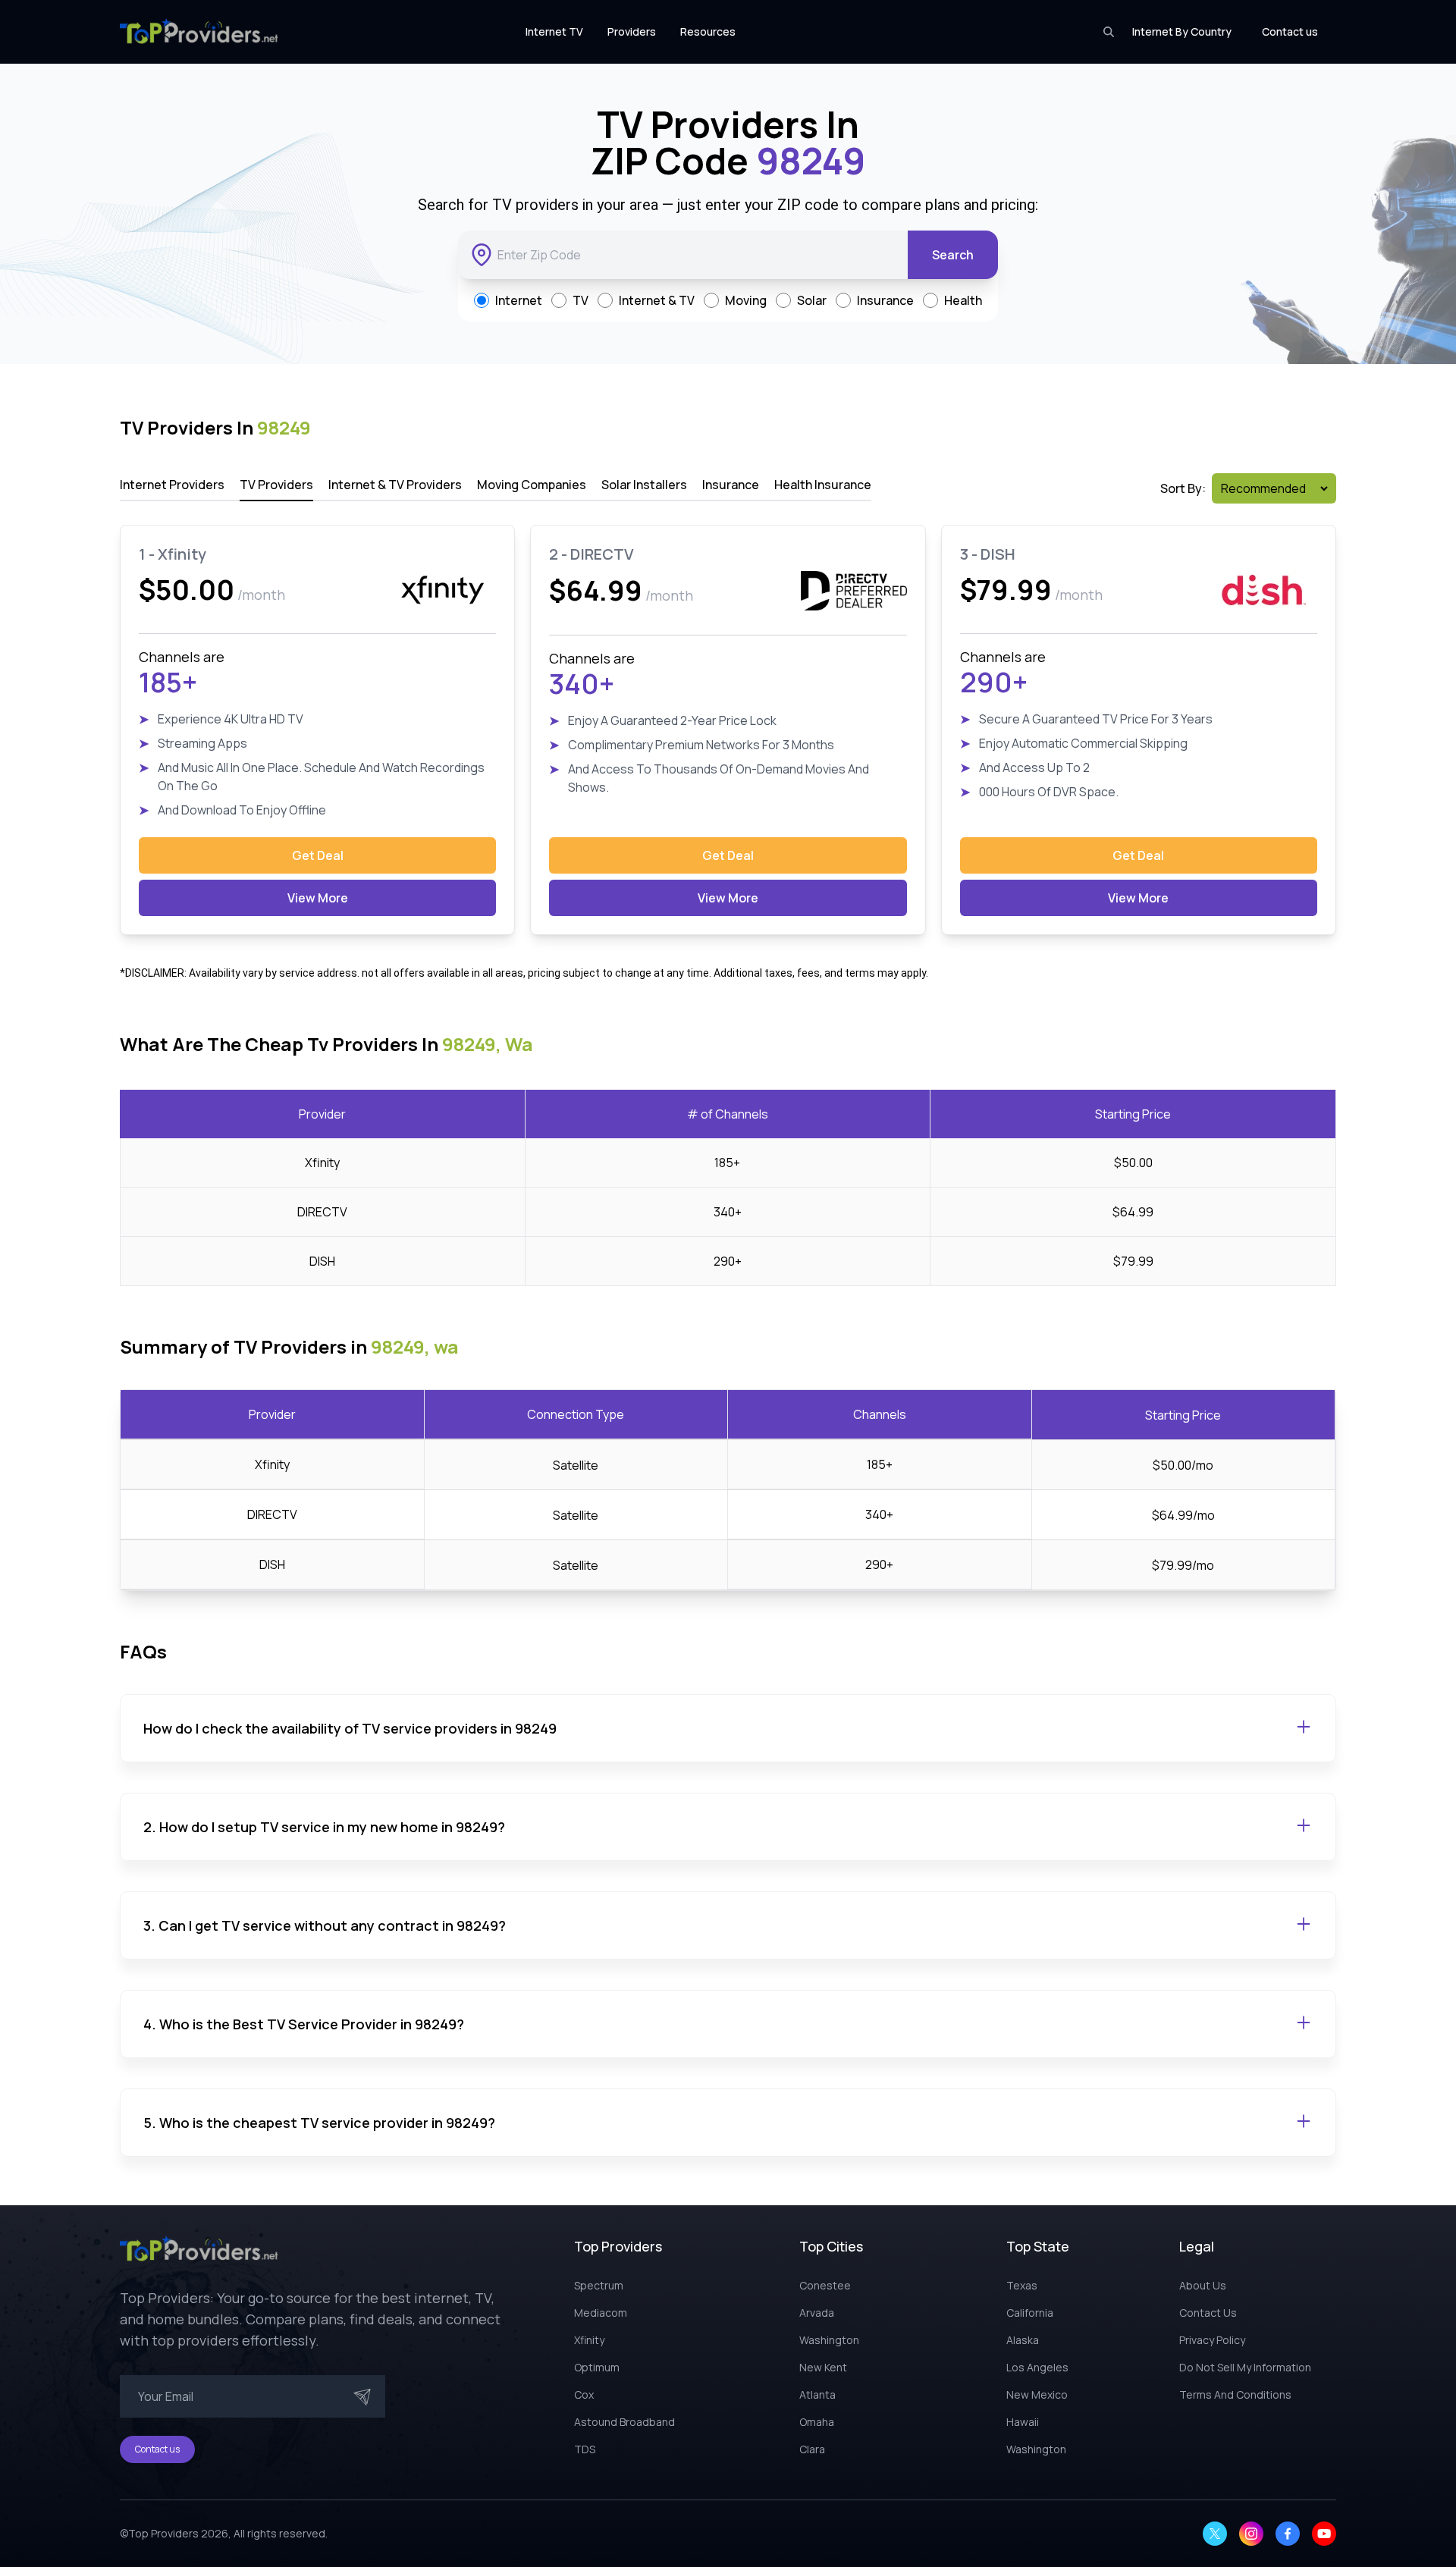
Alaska (1023, 2340)
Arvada (817, 2313)
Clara (812, 2449)
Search (953, 255)
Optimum (597, 2367)
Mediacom (601, 2313)
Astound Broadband (624, 2422)
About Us (1203, 2285)
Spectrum (599, 2285)
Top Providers (163, 2533)
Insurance (731, 485)
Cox (584, 2394)
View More (318, 898)
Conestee (825, 2285)
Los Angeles (1037, 2367)
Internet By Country (1182, 31)
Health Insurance (823, 485)
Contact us (1290, 31)
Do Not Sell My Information (1245, 2367)
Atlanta (817, 2394)
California (1030, 2313)
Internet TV (554, 31)
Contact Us (1208, 2313)
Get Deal (318, 855)
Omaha (817, 2422)
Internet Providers (172, 485)
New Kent (823, 2367)
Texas (1022, 2285)
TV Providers (276, 485)
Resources (708, 31)
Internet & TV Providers (395, 485)
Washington (829, 2340)
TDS (585, 2449)
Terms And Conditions (1235, 2394)
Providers (632, 31)
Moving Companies (532, 485)
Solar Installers (644, 485)
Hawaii (1023, 2422)
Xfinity (589, 2340)
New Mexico (1037, 2394)
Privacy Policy (1212, 2340)
